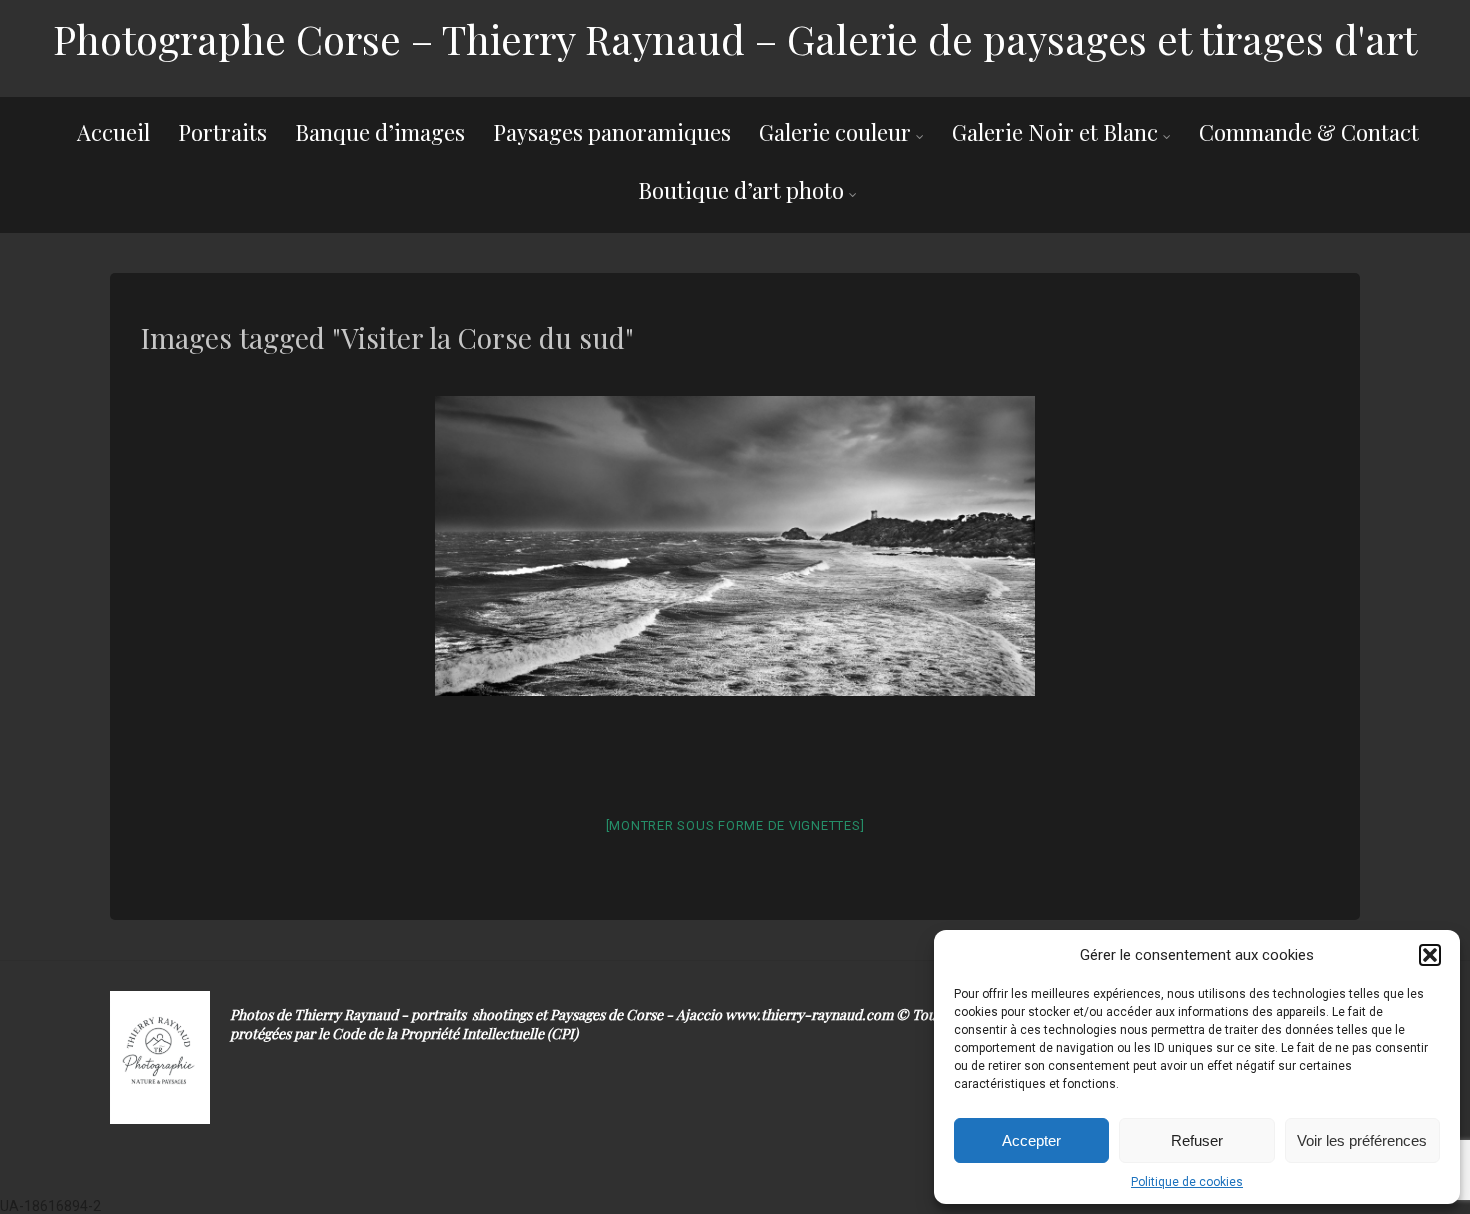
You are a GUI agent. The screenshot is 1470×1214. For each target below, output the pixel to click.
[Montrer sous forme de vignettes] (735, 825)
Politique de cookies (1187, 1182)
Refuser (1197, 1140)
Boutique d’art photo (741, 190)
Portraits (222, 132)
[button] (1430, 955)
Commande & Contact (1309, 132)
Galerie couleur (835, 132)
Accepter (1031, 1140)
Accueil (113, 132)
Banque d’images (380, 132)
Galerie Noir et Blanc (1055, 132)
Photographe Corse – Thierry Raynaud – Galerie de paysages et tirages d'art (735, 38)
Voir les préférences (1362, 1140)
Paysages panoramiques (612, 132)
